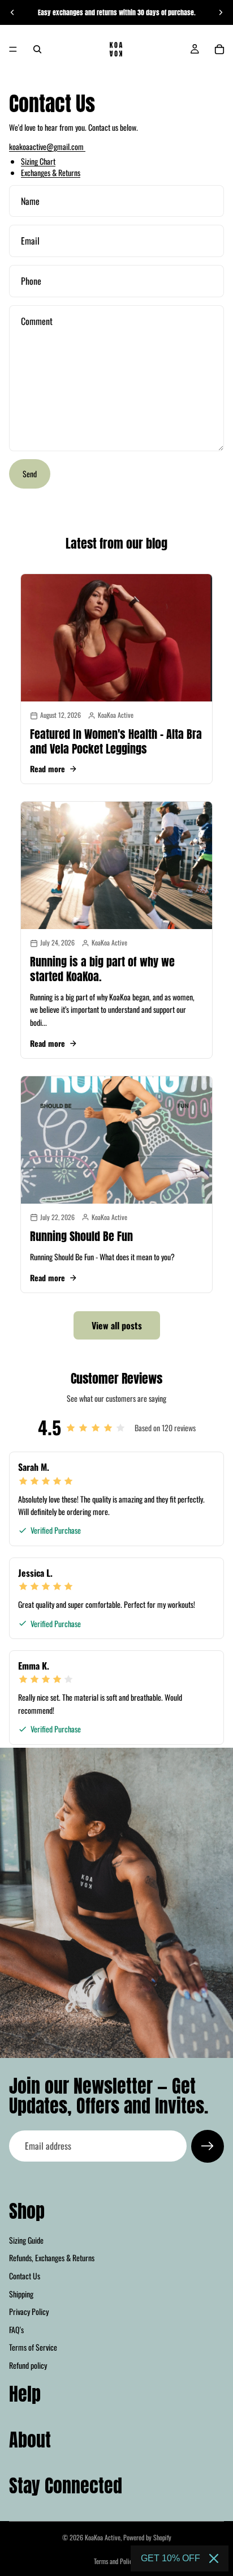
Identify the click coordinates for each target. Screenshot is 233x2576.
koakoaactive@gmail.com (47, 146)
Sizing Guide (26, 2239)
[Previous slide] (12, 12)
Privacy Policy (29, 2311)
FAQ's (16, 2329)
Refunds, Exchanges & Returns (52, 2258)
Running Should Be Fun (81, 1236)
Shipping (21, 2293)
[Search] (37, 49)
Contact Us (25, 2276)
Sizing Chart (38, 161)
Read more (48, 769)
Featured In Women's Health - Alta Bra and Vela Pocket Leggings (116, 741)
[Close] (214, 2558)
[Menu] (13, 49)
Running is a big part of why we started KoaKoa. (102, 969)
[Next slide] (221, 12)
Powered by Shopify (147, 2537)
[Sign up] (208, 2146)
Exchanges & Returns (51, 172)
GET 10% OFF (171, 2558)
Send (30, 474)
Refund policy (28, 2365)
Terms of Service (33, 2347)
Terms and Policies (116, 2561)
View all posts (117, 1325)
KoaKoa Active (103, 2537)
